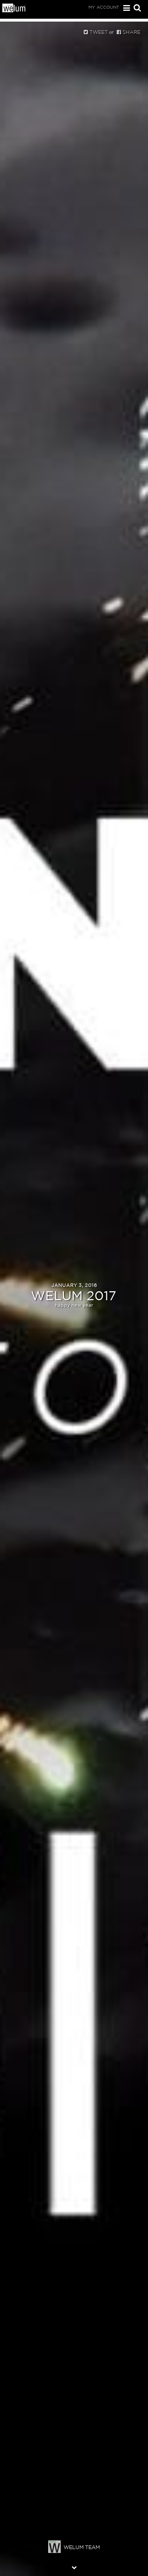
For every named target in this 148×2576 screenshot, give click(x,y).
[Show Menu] (125, 8)
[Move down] (74, 2567)
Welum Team (82, 2547)
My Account (104, 7)
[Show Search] (135, 8)
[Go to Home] (14, 10)
